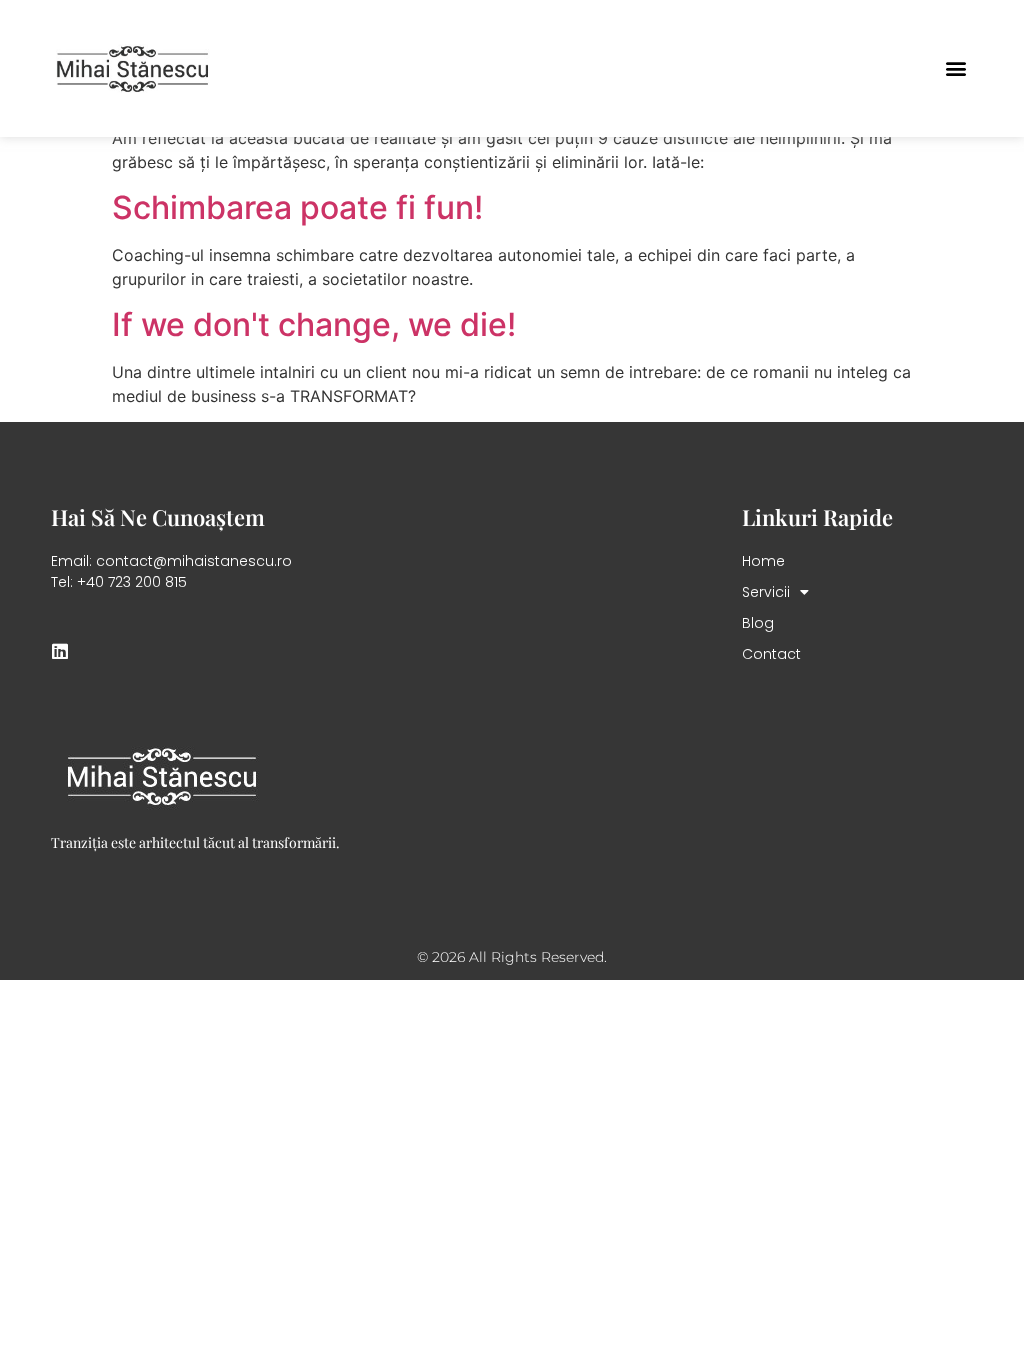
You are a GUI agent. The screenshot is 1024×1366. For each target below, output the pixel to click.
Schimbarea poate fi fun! (297, 207)
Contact (771, 654)
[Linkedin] (60, 651)
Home (763, 561)
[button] (956, 68)
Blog (758, 623)
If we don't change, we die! (314, 324)
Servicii (766, 592)
